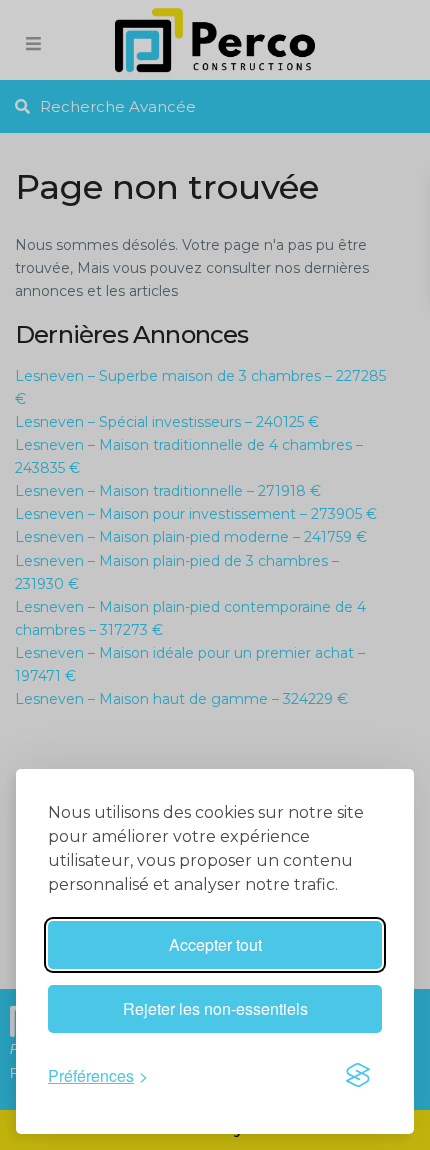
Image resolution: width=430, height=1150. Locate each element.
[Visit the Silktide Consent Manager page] (358, 1075)
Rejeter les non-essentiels (215, 1008)
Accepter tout (215, 944)
